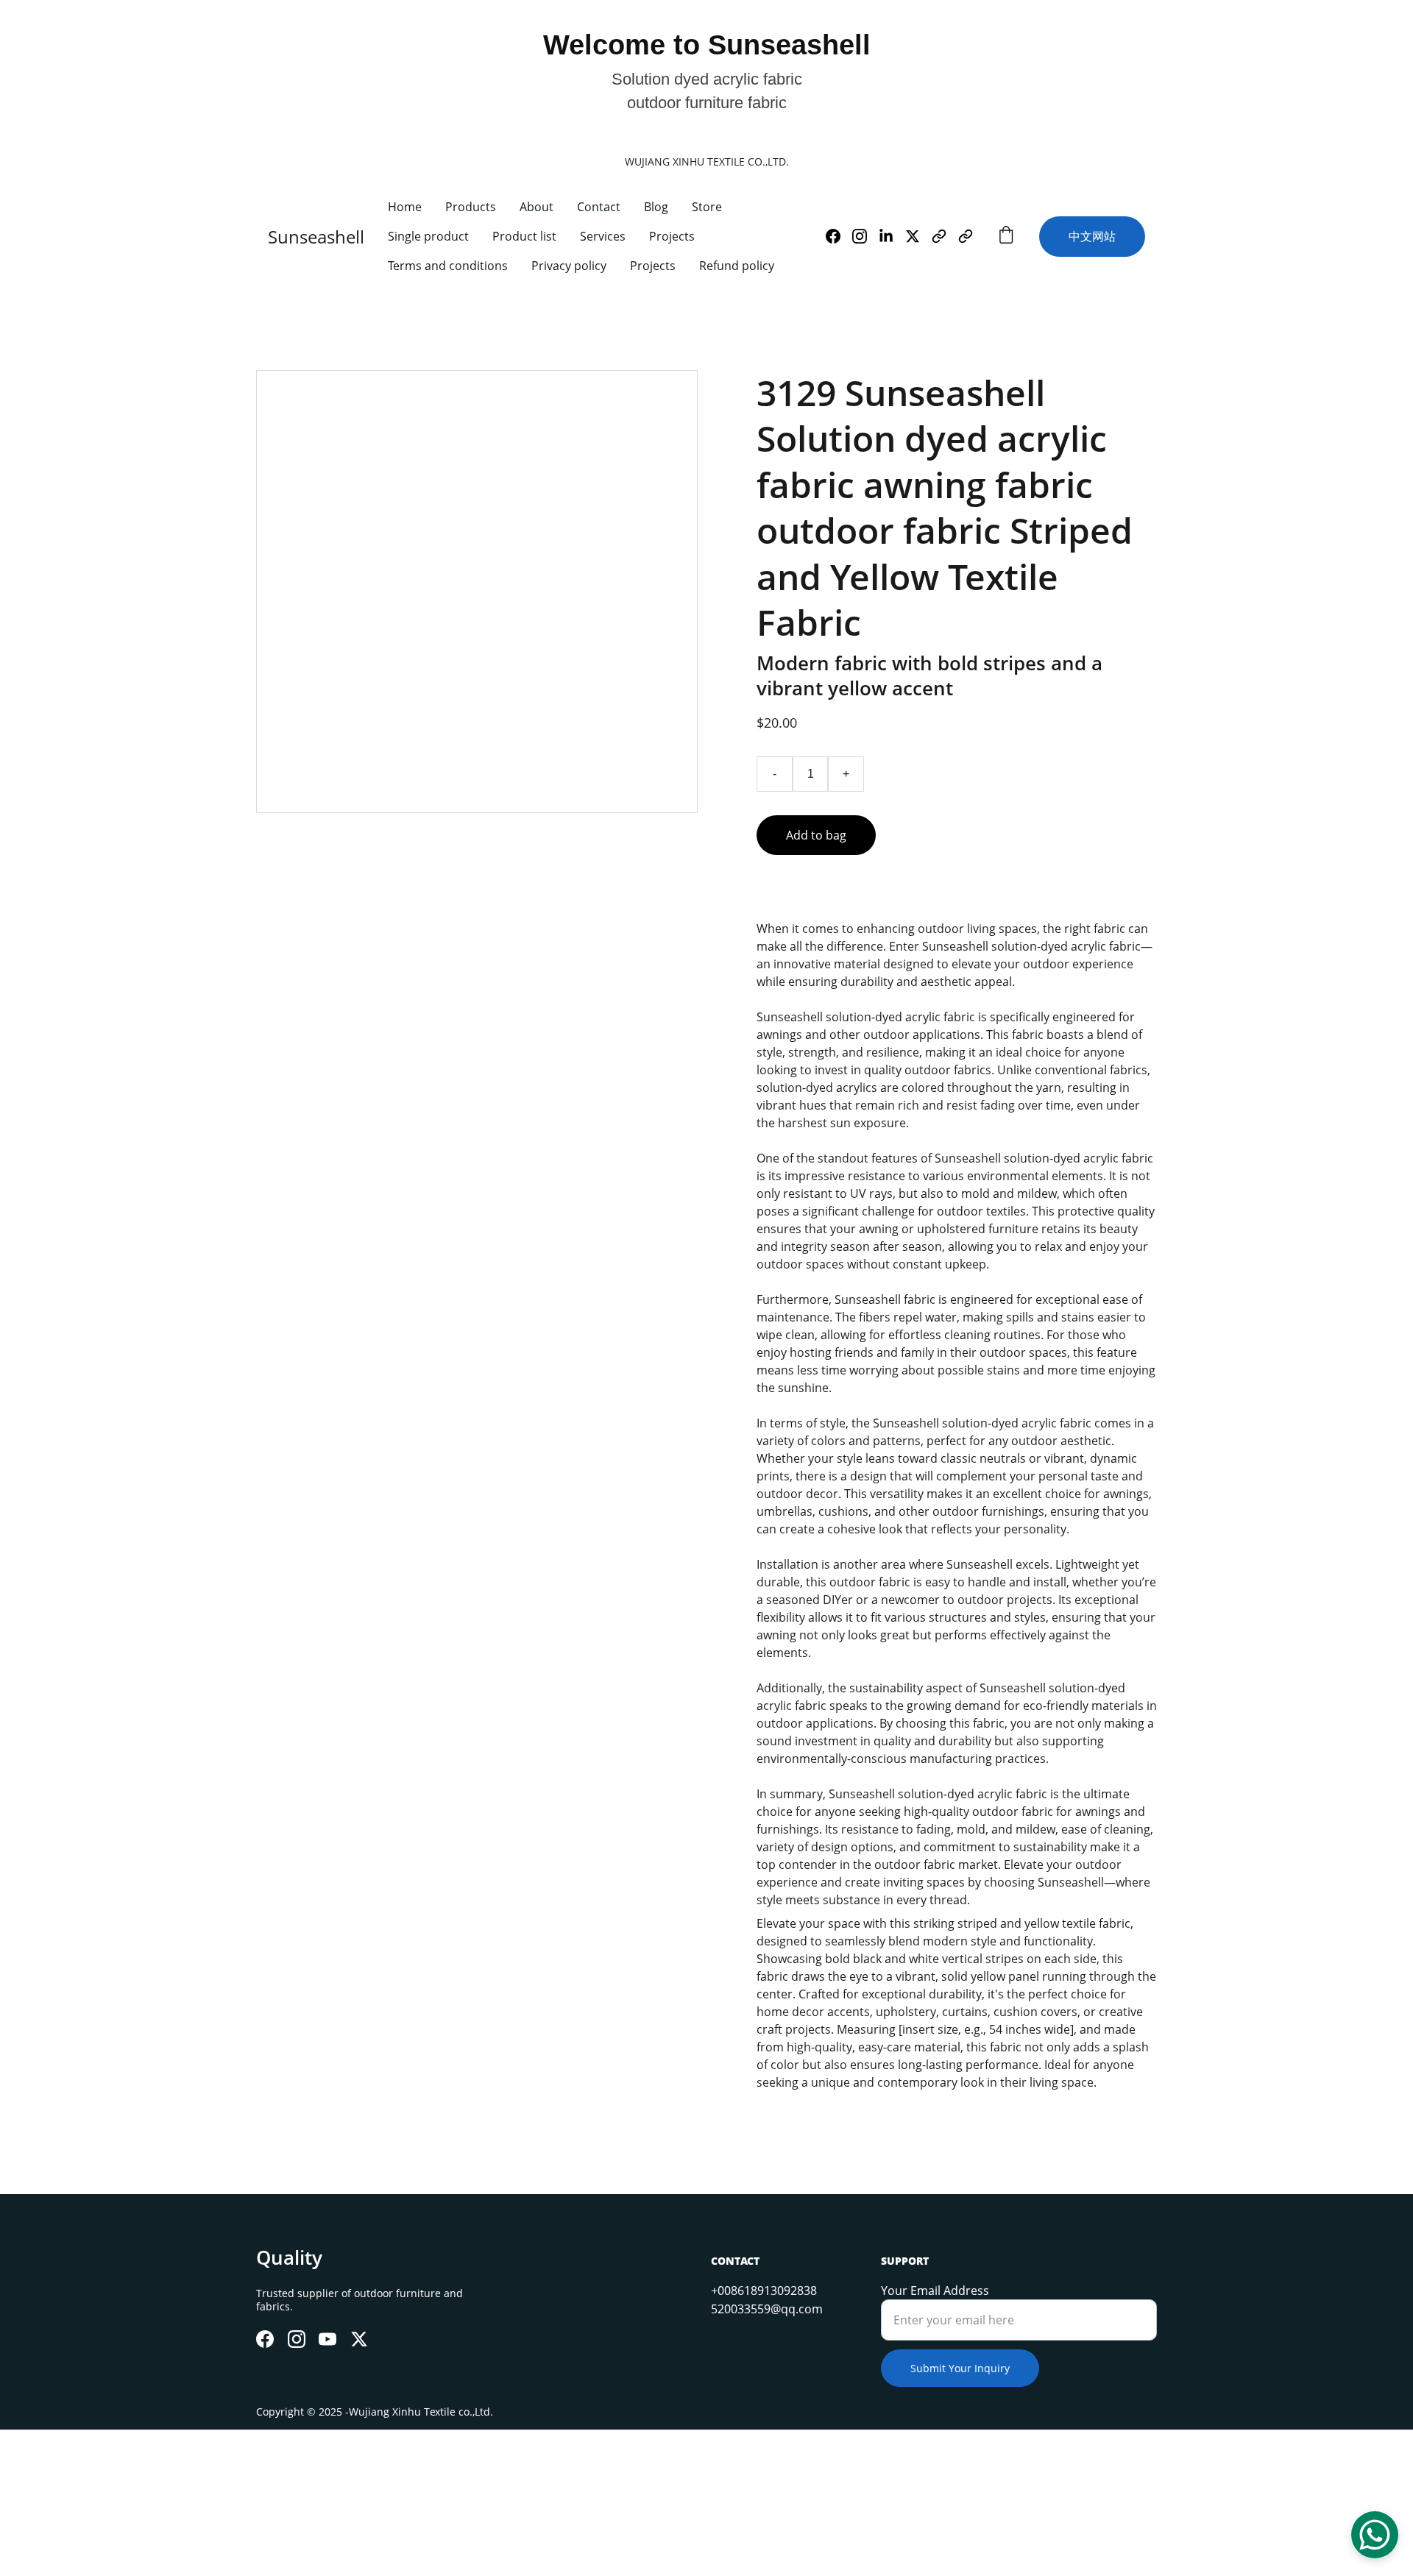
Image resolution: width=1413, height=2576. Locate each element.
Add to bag (816, 835)
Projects (672, 236)
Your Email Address (935, 2291)
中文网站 (1092, 236)
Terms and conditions (448, 266)
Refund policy (737, 266)
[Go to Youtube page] (327, 2339)
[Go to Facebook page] (839, 236)
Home (405, 207)
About (536, 207)
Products (471, 207)
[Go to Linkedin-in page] (892, 236)
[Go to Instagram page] (865, 236)
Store (707, 207)
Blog (656, 207)
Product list (524, 236)
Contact (599, 207)
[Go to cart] (1006, 237)
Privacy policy (569, 266)
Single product (428, 236)
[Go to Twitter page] (918, 236)
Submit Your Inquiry (960, 2368)
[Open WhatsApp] (1375, 2535)
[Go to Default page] (945, 236)
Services (603, 236)
